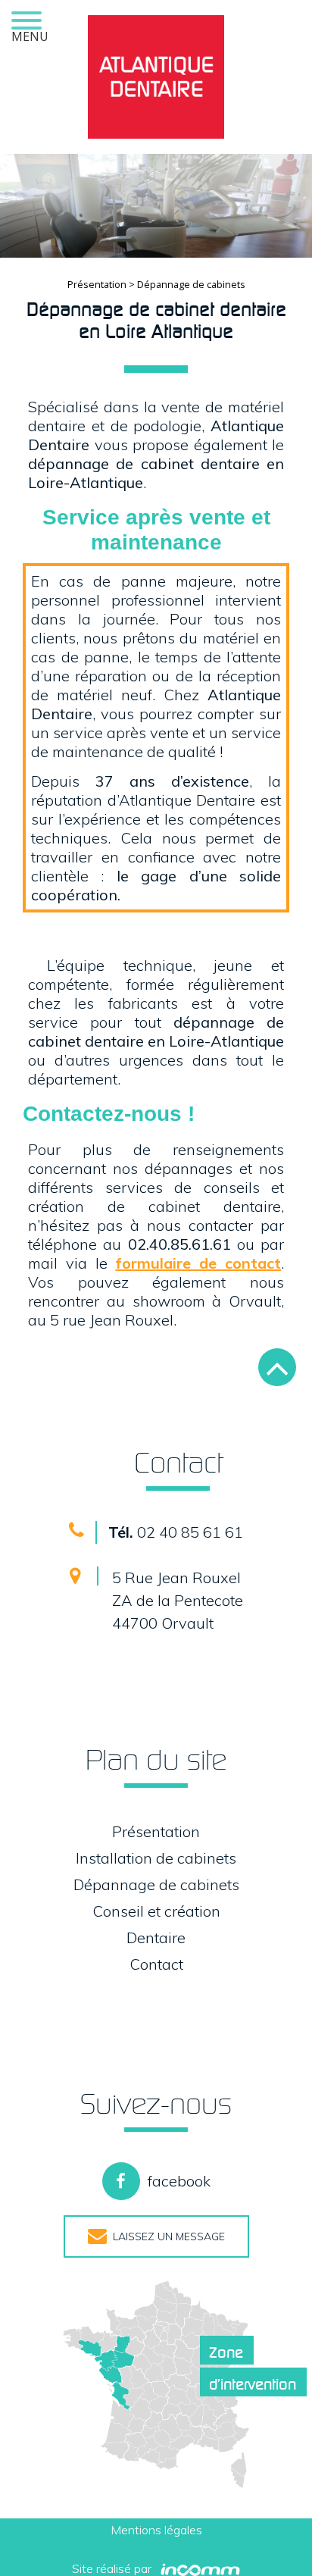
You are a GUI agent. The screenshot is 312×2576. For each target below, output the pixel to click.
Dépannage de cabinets (156, 1884)
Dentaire (156, 1937)
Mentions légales (156, 2530)
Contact (156, 1964)
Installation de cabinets (156, 1858)
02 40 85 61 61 (176, 1532)
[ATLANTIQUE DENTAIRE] (156, 77)
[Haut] (277, 1367)
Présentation (98, 284)
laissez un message (166, 2236)
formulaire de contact (198, 1263)
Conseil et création (156, 1911)
